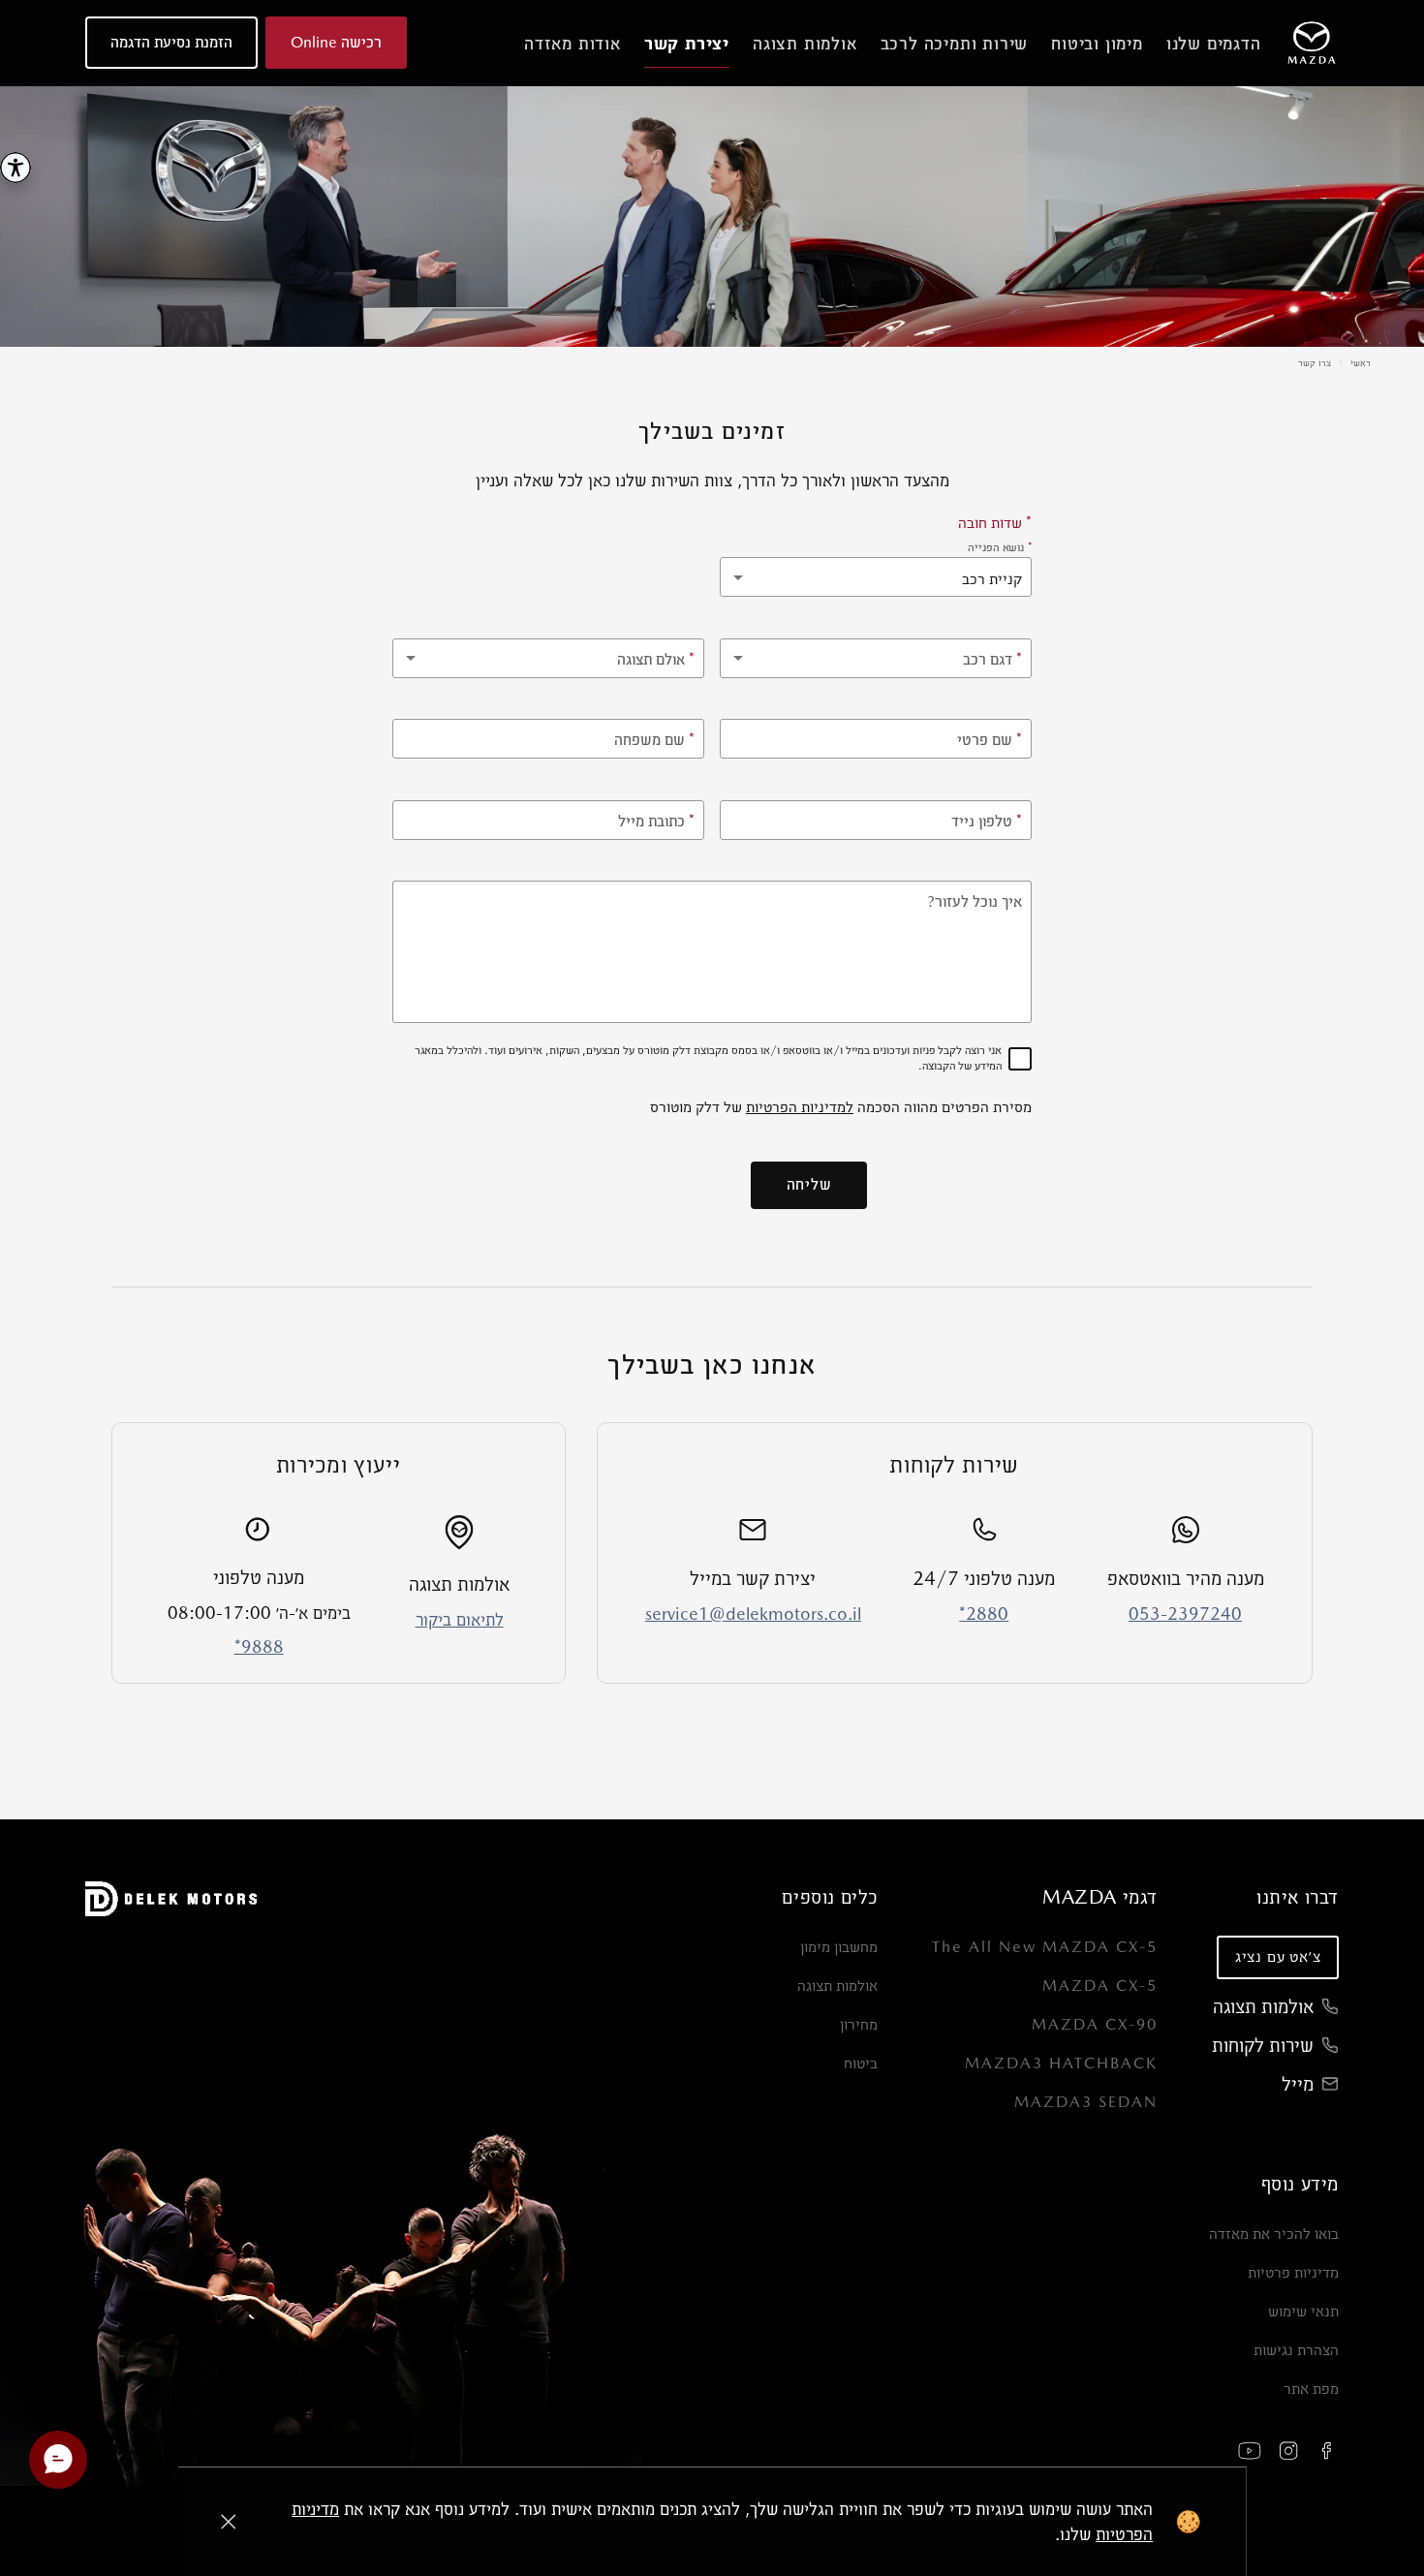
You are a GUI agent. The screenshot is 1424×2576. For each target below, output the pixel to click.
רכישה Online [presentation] (336, 42)
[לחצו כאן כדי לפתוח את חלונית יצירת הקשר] (58, 2460)
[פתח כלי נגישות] (15, 168)
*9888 (259, 1646)
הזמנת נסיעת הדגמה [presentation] (171, 42)
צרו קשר (1315, 362)
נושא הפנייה (1000, 547)
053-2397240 (1185, 1614)
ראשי (1361, 362)
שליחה (809, 1184)
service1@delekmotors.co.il (753, 1614)
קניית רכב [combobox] (992, 579)
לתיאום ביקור (460, 1619)
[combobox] (876, 658)
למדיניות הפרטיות (800, 1107)
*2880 (984, 1614)
